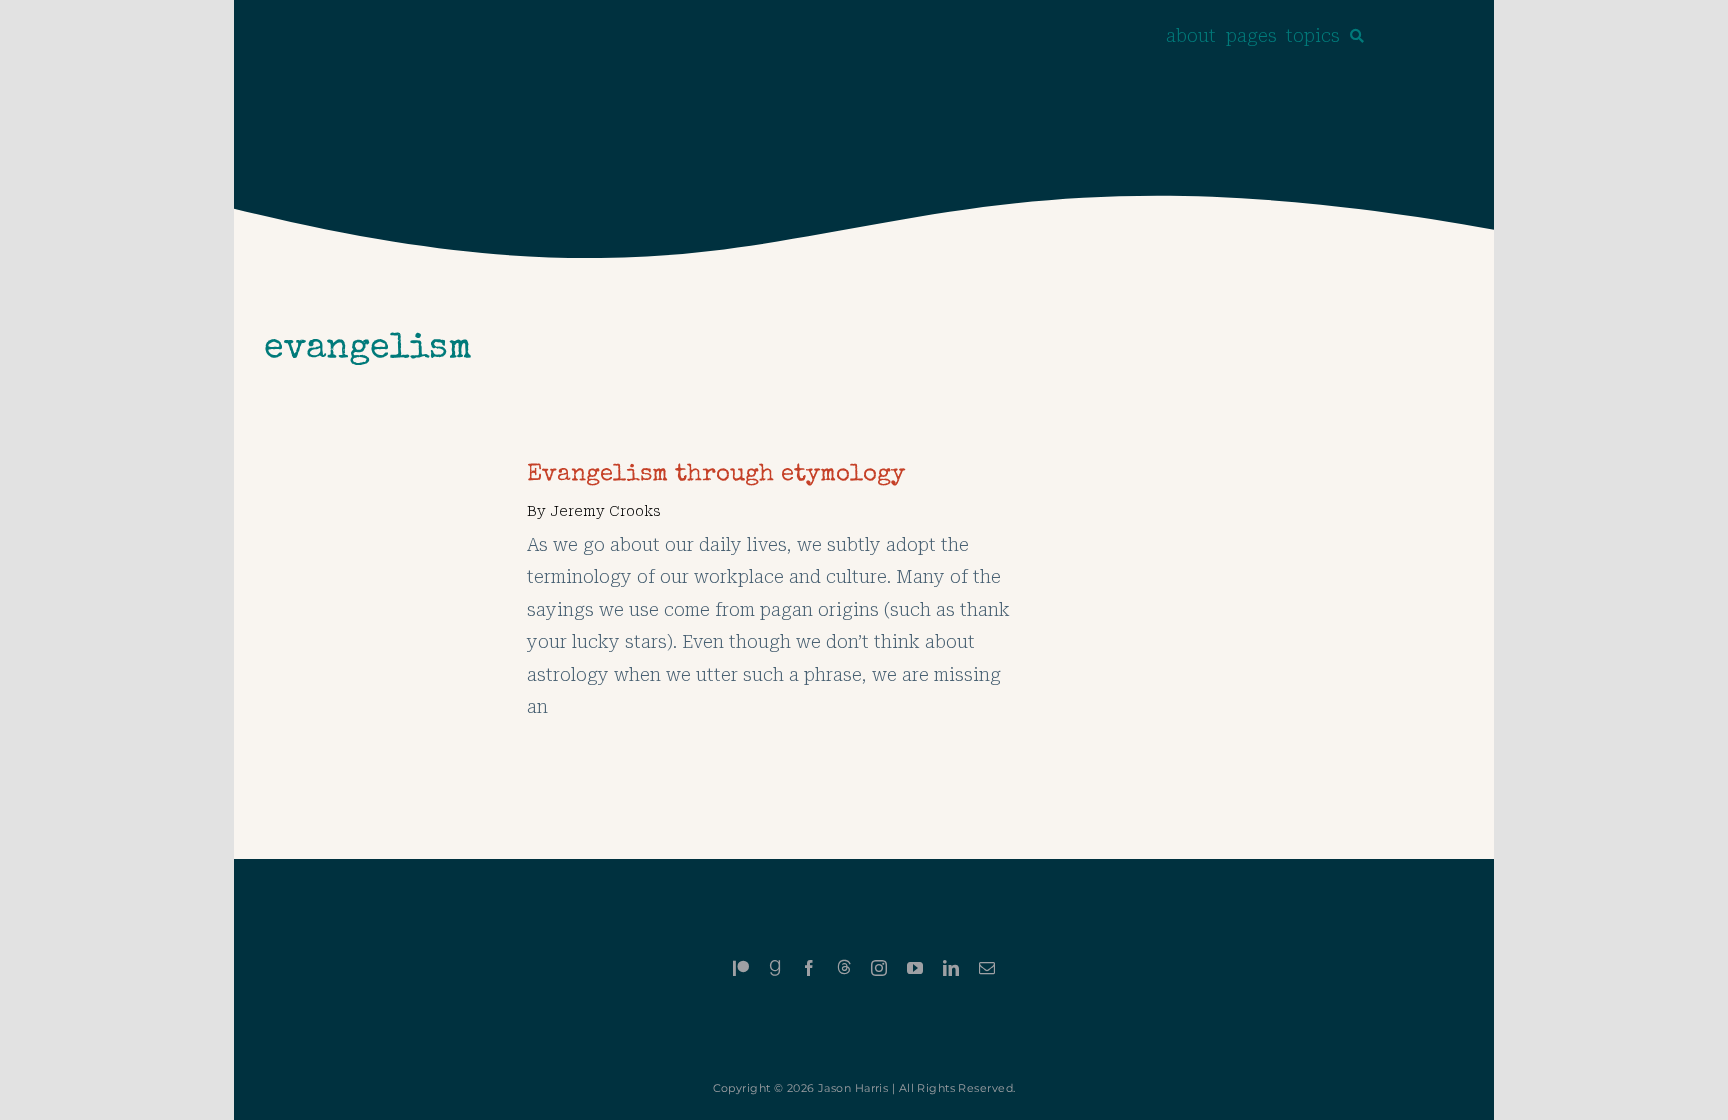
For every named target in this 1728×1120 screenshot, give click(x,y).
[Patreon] (741, 968)
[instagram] (879, 968)
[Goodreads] (775, 968)
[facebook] (809, 968)
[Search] (1357, 36)
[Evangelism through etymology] (380, 474)
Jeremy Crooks (605, 511)
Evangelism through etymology (716, 475)
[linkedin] (951, 968)
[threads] (844, 967)
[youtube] (915, 968)
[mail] (987, 968)
